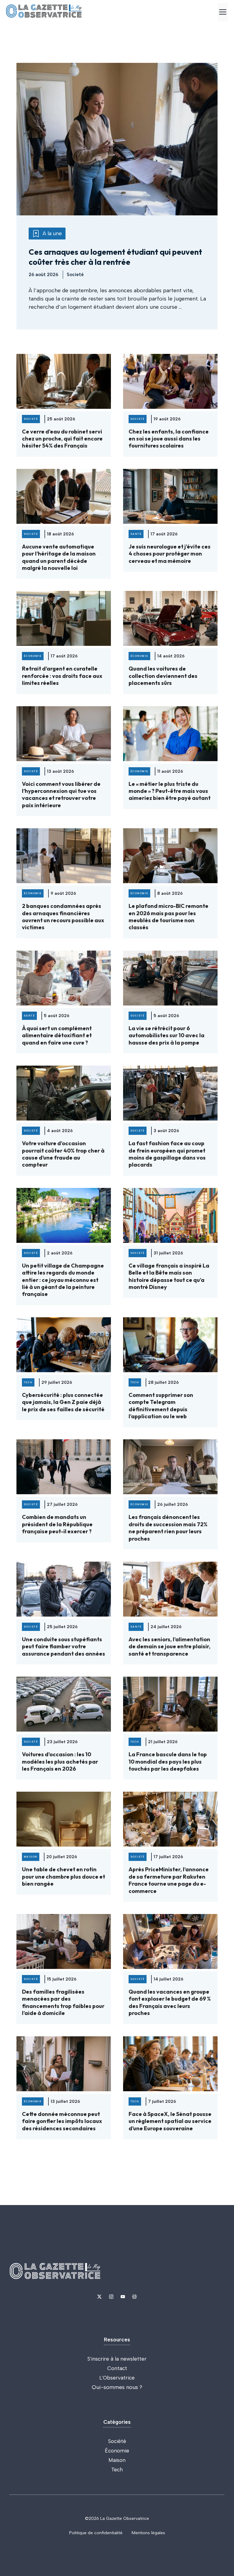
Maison (117, 2460)
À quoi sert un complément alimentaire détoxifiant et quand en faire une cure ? (57, 1035)
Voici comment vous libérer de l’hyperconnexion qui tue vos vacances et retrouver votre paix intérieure (61, 795)
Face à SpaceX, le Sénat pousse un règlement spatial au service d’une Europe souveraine (170, 2121)
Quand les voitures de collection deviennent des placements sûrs (163, 676)
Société (117, 2441)
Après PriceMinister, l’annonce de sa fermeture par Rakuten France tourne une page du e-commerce (169, 1880)
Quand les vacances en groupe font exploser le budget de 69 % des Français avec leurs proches (170, 2002)
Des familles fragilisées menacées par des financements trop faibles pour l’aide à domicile (63, 2002)
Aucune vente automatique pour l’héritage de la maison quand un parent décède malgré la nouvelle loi (59, 557)
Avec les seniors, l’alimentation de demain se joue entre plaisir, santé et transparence (170, 1646)
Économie (117, 2451)
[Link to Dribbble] (134, 2297)
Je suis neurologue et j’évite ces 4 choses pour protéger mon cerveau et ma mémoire (170, 554)
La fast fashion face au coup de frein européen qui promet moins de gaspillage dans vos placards (167, 1154)
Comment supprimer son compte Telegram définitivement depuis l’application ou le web (161, 1406)
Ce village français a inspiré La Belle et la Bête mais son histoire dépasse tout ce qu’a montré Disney (169, 1276)
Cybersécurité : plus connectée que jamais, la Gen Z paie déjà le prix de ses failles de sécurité (63, 1402)
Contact (117, 2368)
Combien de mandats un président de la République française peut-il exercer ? (57, 1524)
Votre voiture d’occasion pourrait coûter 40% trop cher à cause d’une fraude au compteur (63, 1154)
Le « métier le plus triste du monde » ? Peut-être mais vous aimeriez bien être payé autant (170, 791)
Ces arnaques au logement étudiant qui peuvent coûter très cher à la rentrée (115, 257)
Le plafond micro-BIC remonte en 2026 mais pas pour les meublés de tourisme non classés (168, 917)
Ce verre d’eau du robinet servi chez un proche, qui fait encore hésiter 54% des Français (62, 439)
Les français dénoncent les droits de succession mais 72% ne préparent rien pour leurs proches (168, 1528)
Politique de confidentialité (96, 2533)
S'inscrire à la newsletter (117, 2359)
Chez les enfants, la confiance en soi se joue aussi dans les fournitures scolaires (169, 439)
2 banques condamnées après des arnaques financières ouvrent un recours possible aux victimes (63, 917)
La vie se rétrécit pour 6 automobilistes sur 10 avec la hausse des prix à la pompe (167, 1035)
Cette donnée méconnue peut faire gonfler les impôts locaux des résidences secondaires (62, 2121)
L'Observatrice (117, 2378)
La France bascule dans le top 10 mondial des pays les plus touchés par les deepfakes (168, 1761)
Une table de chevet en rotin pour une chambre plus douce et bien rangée (64, 1876)
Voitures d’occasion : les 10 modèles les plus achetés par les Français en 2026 (60, 1761)
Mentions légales (148, 2533)
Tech (117, 2470)
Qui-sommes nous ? (117, 2387)
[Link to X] (99, 2297)
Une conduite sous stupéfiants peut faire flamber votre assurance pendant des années (64, 1646)
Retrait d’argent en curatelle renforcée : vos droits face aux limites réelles (62, 676)
